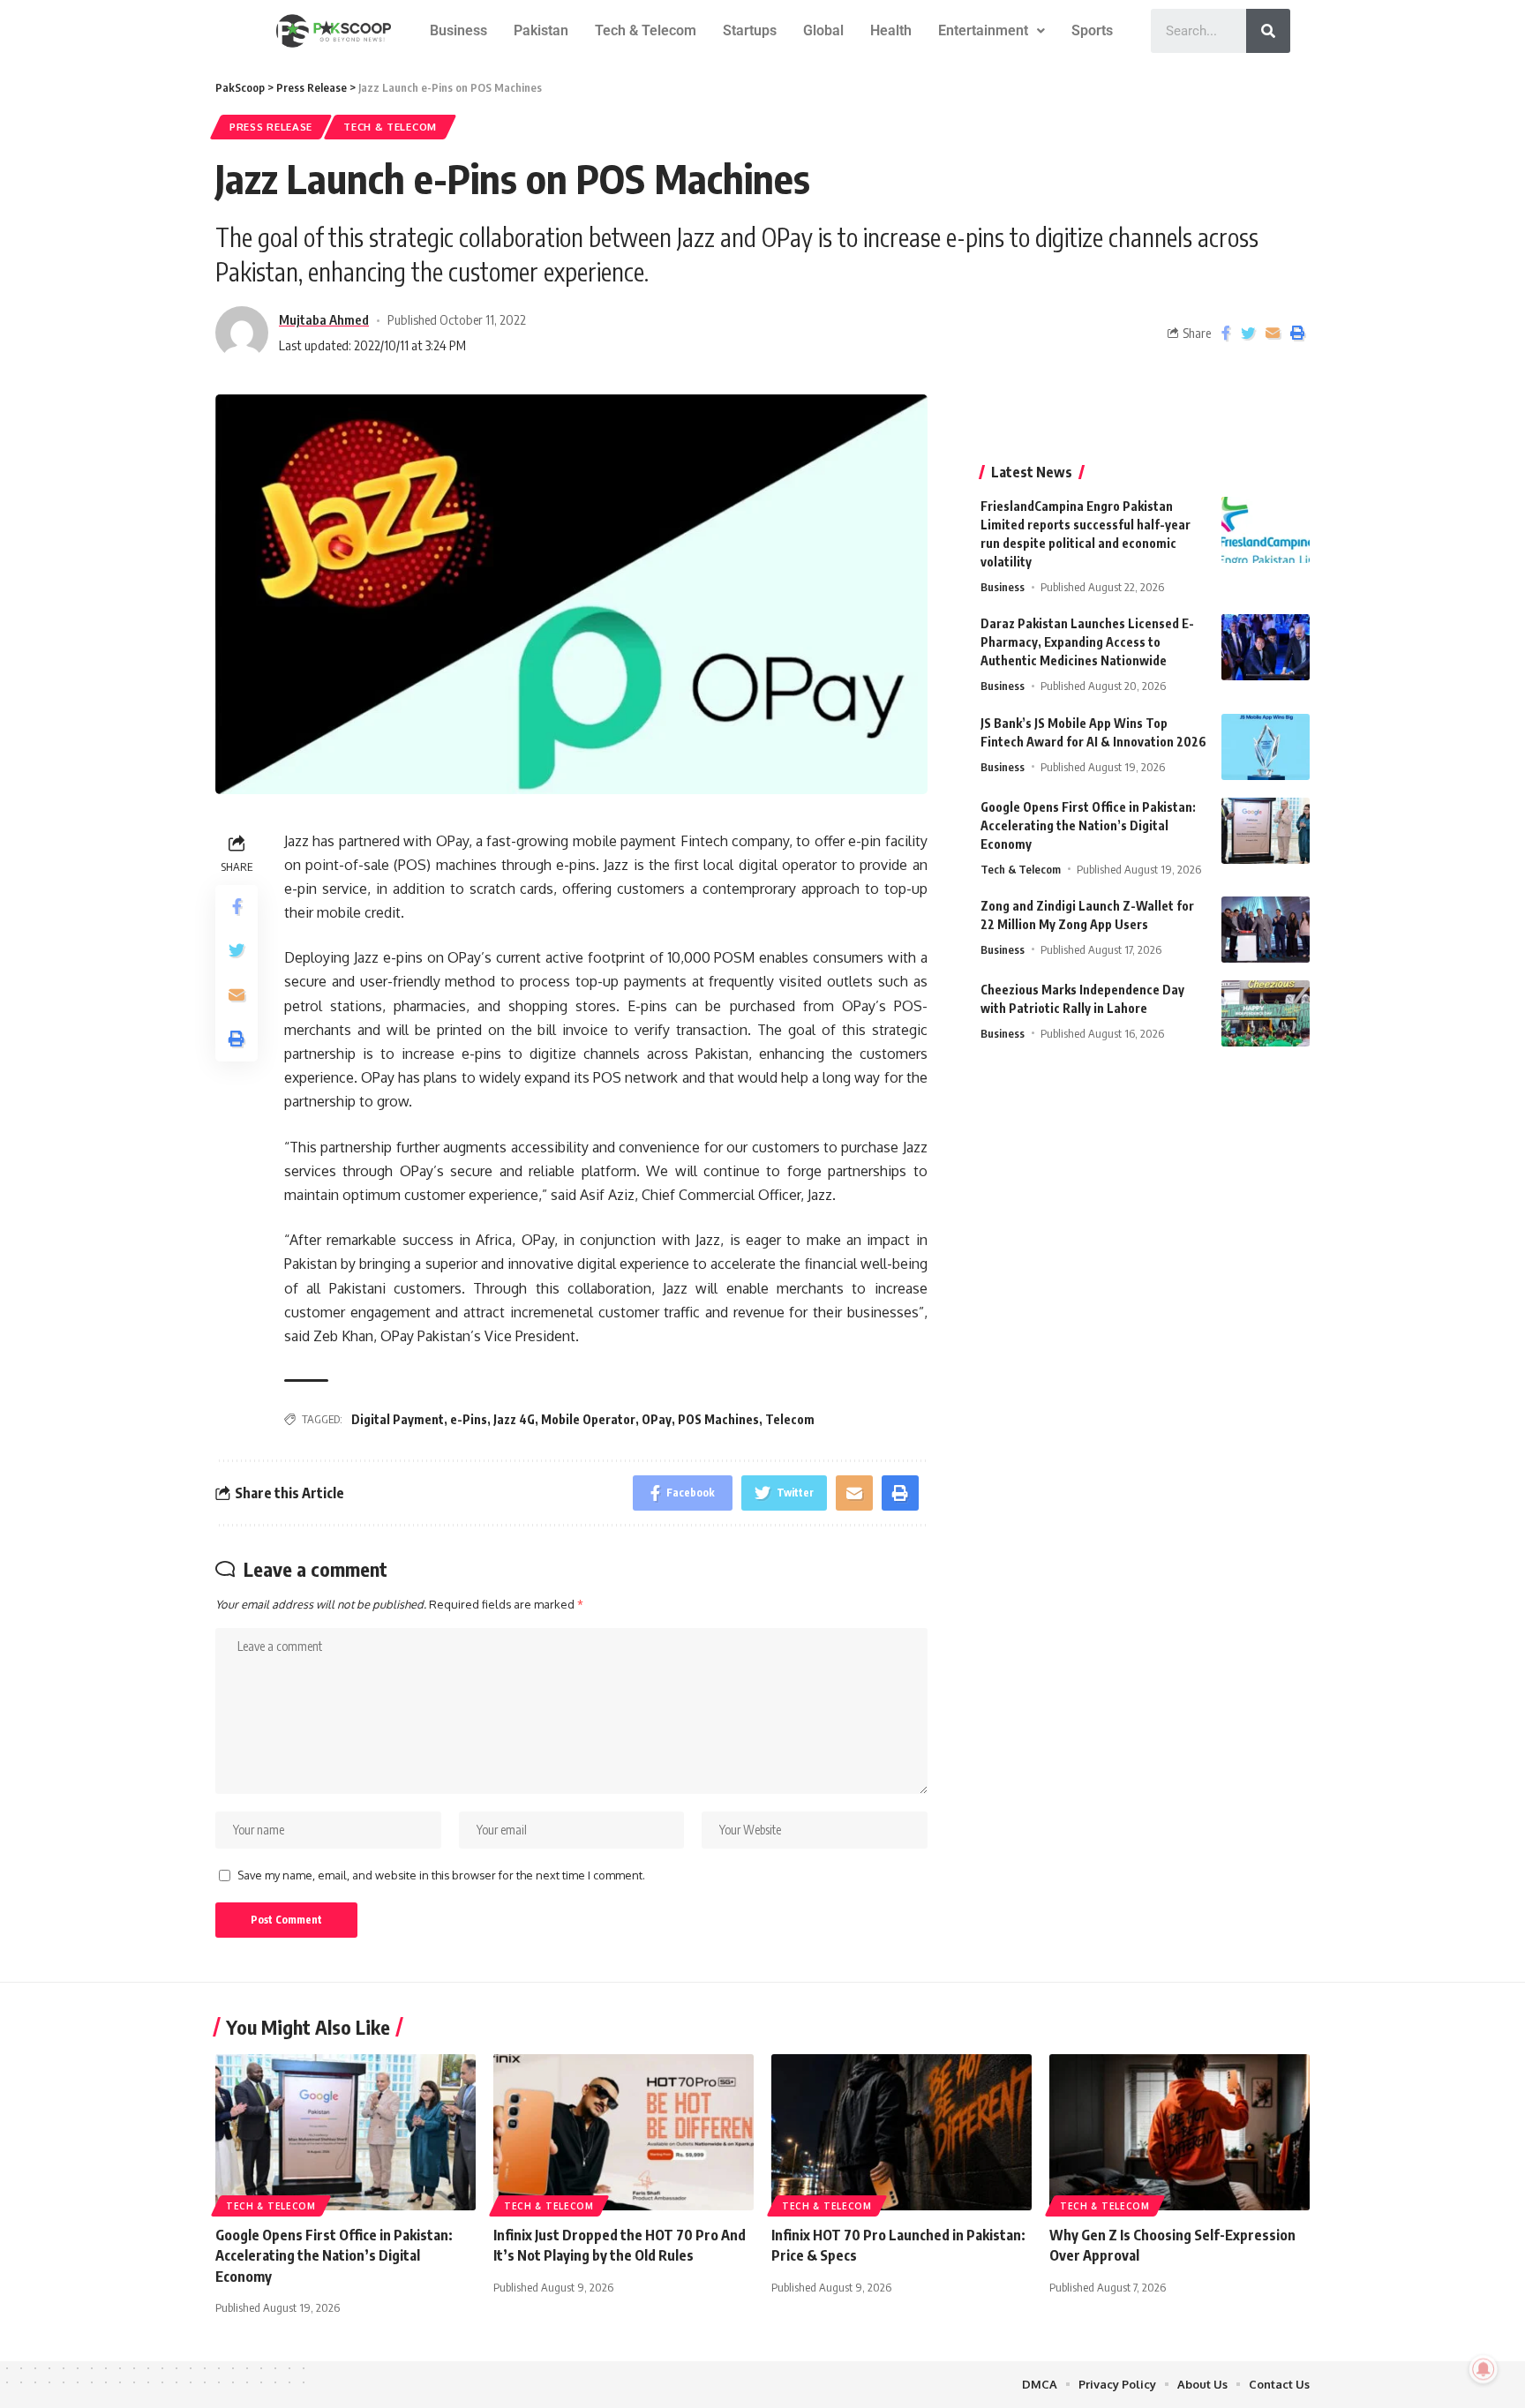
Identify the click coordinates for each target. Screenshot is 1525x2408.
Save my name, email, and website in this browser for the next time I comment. (441, 1875)
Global (823, 30)
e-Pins (469, 1419)
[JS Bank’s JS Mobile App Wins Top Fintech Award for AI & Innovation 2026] (1266, 747)
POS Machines (718, 1419)
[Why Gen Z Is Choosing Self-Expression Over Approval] (1179, 2132)
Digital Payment (398, 1419)
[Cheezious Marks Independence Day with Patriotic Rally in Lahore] (1266, 1013)
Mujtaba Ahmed (324, 319)
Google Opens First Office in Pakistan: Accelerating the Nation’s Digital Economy (1088, 825)
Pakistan (541, 30)
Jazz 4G (514, 1419)
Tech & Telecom (646, 30)
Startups (750, 30)
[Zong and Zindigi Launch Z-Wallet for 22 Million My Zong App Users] (1266, 930)
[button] (992, 31)
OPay (657, 1419)
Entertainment (983, 30)
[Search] (1268, 31)
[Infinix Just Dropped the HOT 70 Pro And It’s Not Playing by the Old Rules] (624, 2132)
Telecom (790, 1419)
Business (458, 30)
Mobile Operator (588, 1419)
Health (891, 30)
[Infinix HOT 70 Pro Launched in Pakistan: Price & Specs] (901, 2132)
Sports (1092, 30)
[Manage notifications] (1484, 2369)
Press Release (271, 127)
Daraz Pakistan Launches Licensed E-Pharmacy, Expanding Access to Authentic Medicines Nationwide (1087, 642)
